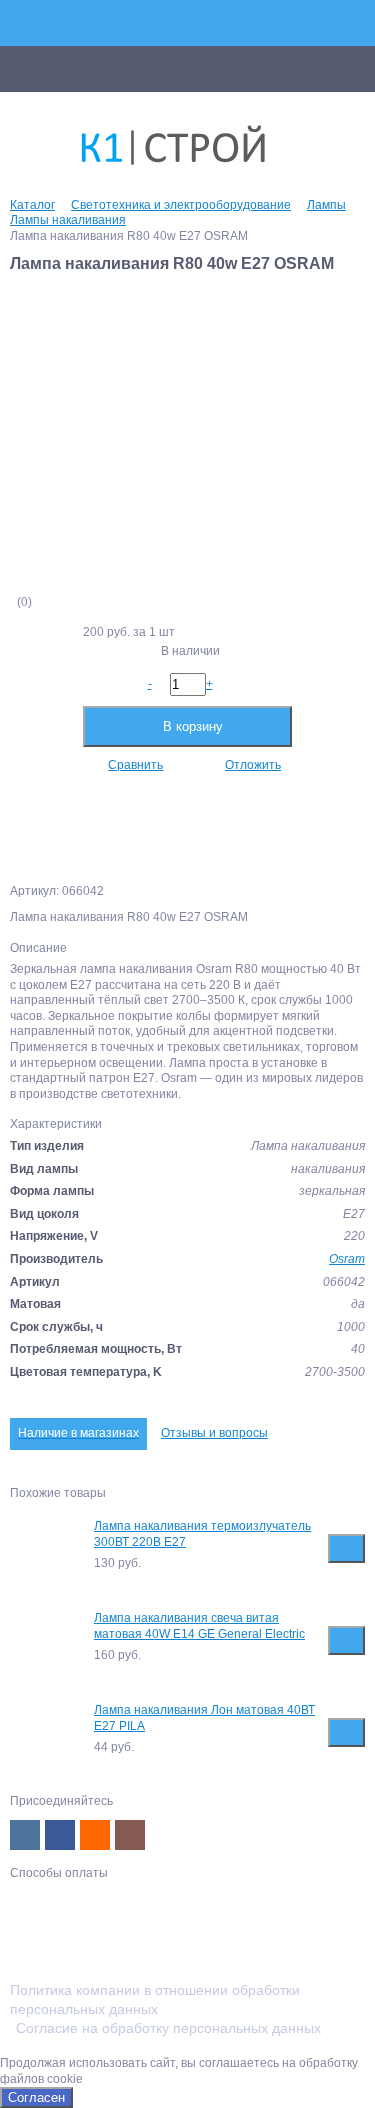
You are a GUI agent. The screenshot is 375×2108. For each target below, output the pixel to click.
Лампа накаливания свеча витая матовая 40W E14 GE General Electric (199, 1626)
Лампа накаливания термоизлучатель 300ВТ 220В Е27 (202, 1534)
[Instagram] (130, 1835)
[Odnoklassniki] (95, 1835)
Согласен (36, 2097)
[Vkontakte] (25, 1835)
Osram (347, 1259)
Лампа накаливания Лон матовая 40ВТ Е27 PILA (204, 1718)
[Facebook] (60, 1835)
